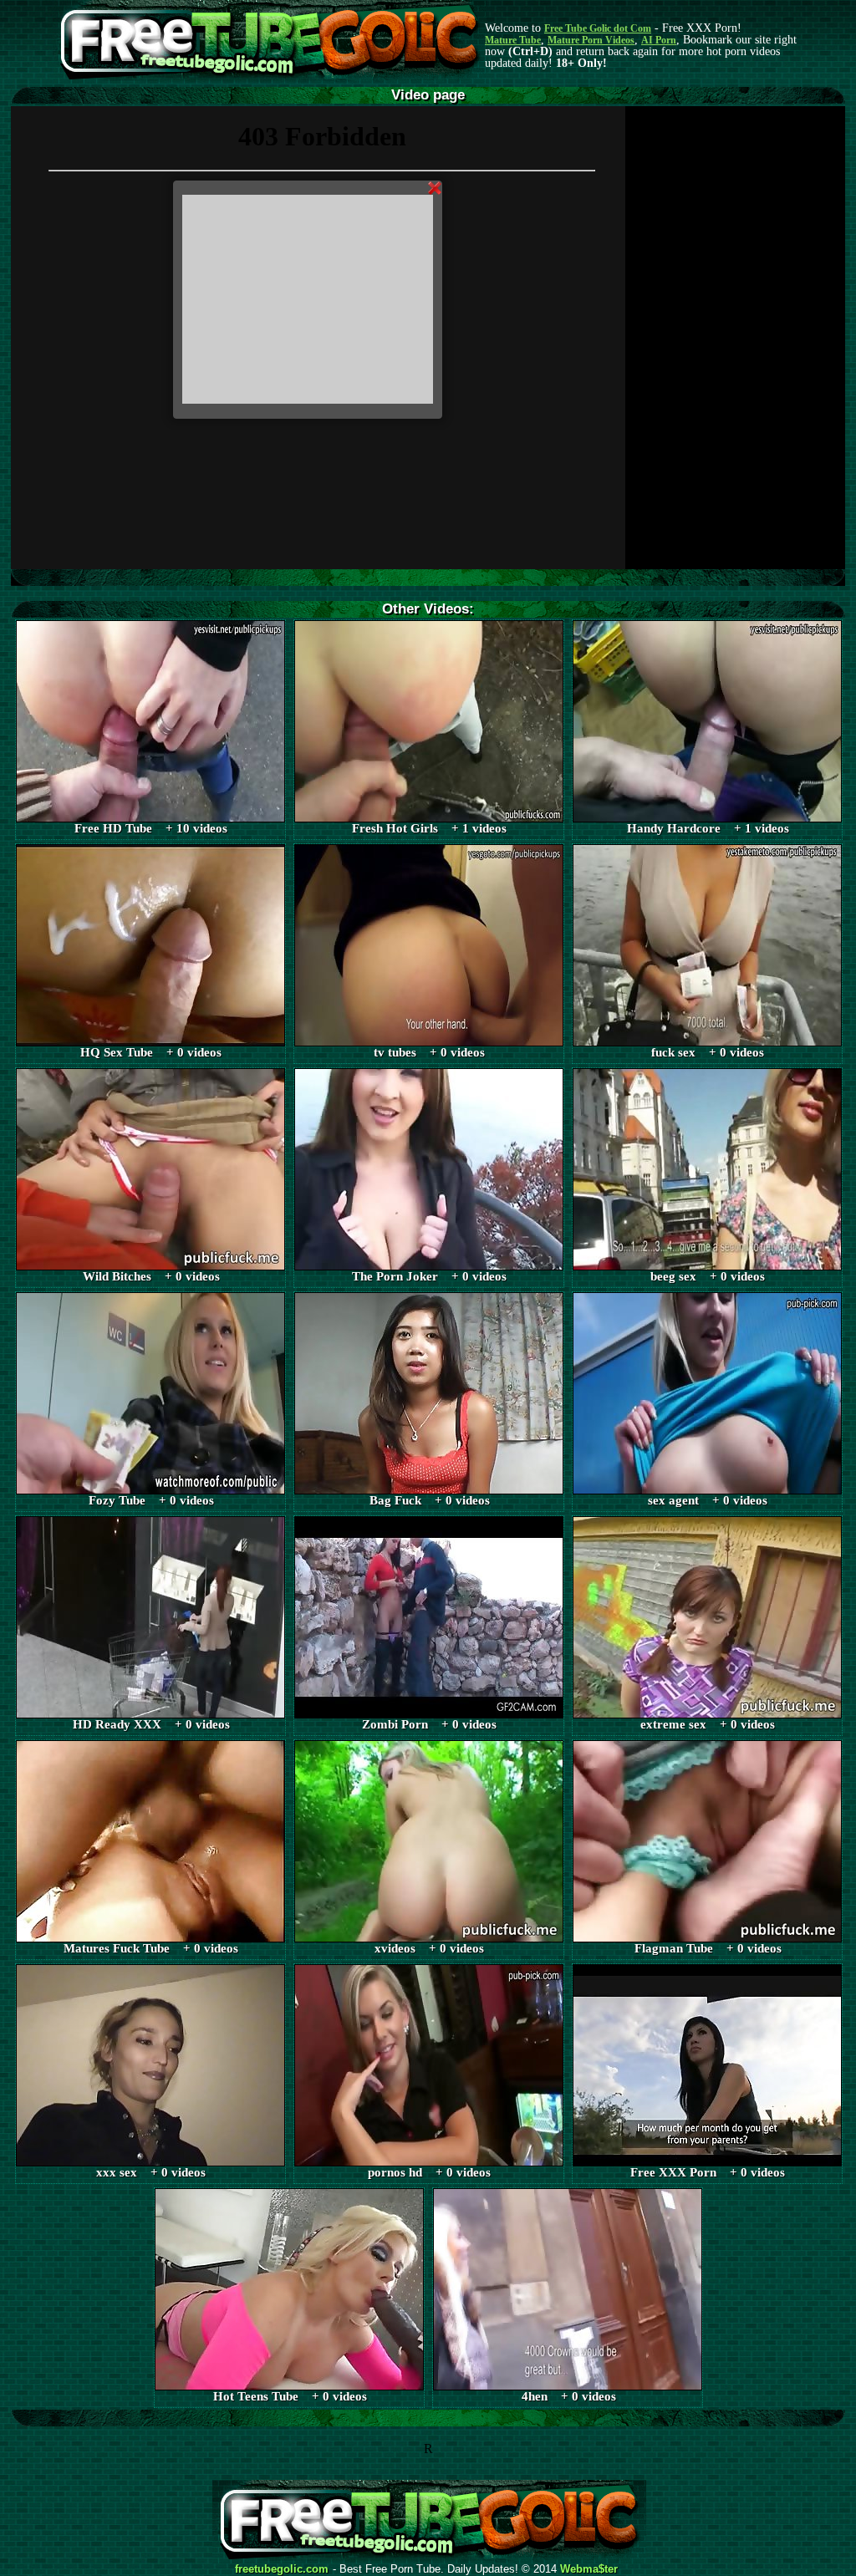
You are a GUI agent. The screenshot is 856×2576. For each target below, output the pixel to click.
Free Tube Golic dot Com (598, 28)
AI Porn (659, 40)
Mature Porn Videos (591, 40)
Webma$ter (589, 2569)
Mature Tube (513, 40)
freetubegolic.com (282, 2569)
